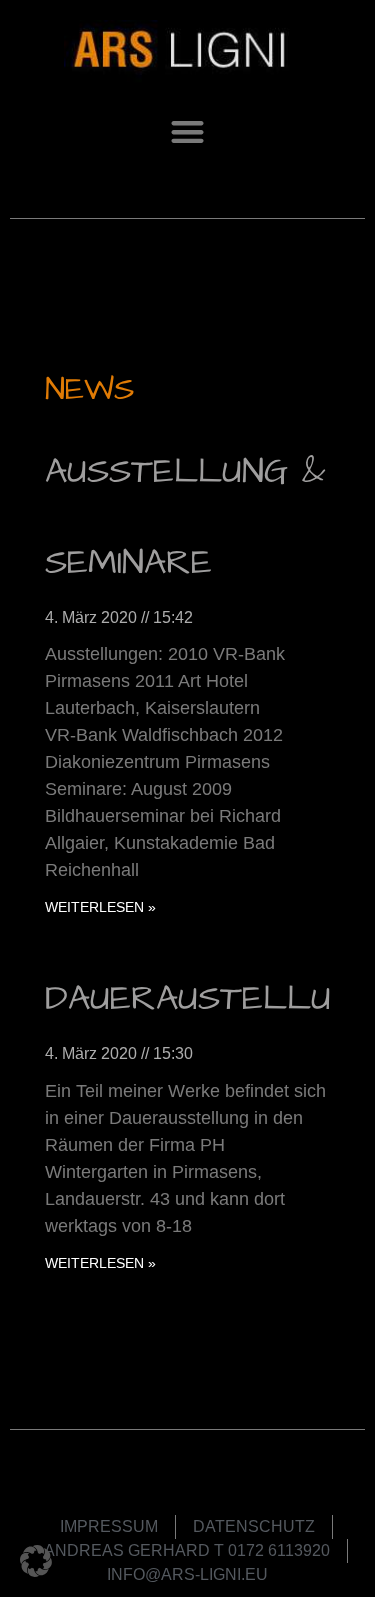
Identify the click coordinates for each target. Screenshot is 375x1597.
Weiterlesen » (100, 907)
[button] (187, 131)
